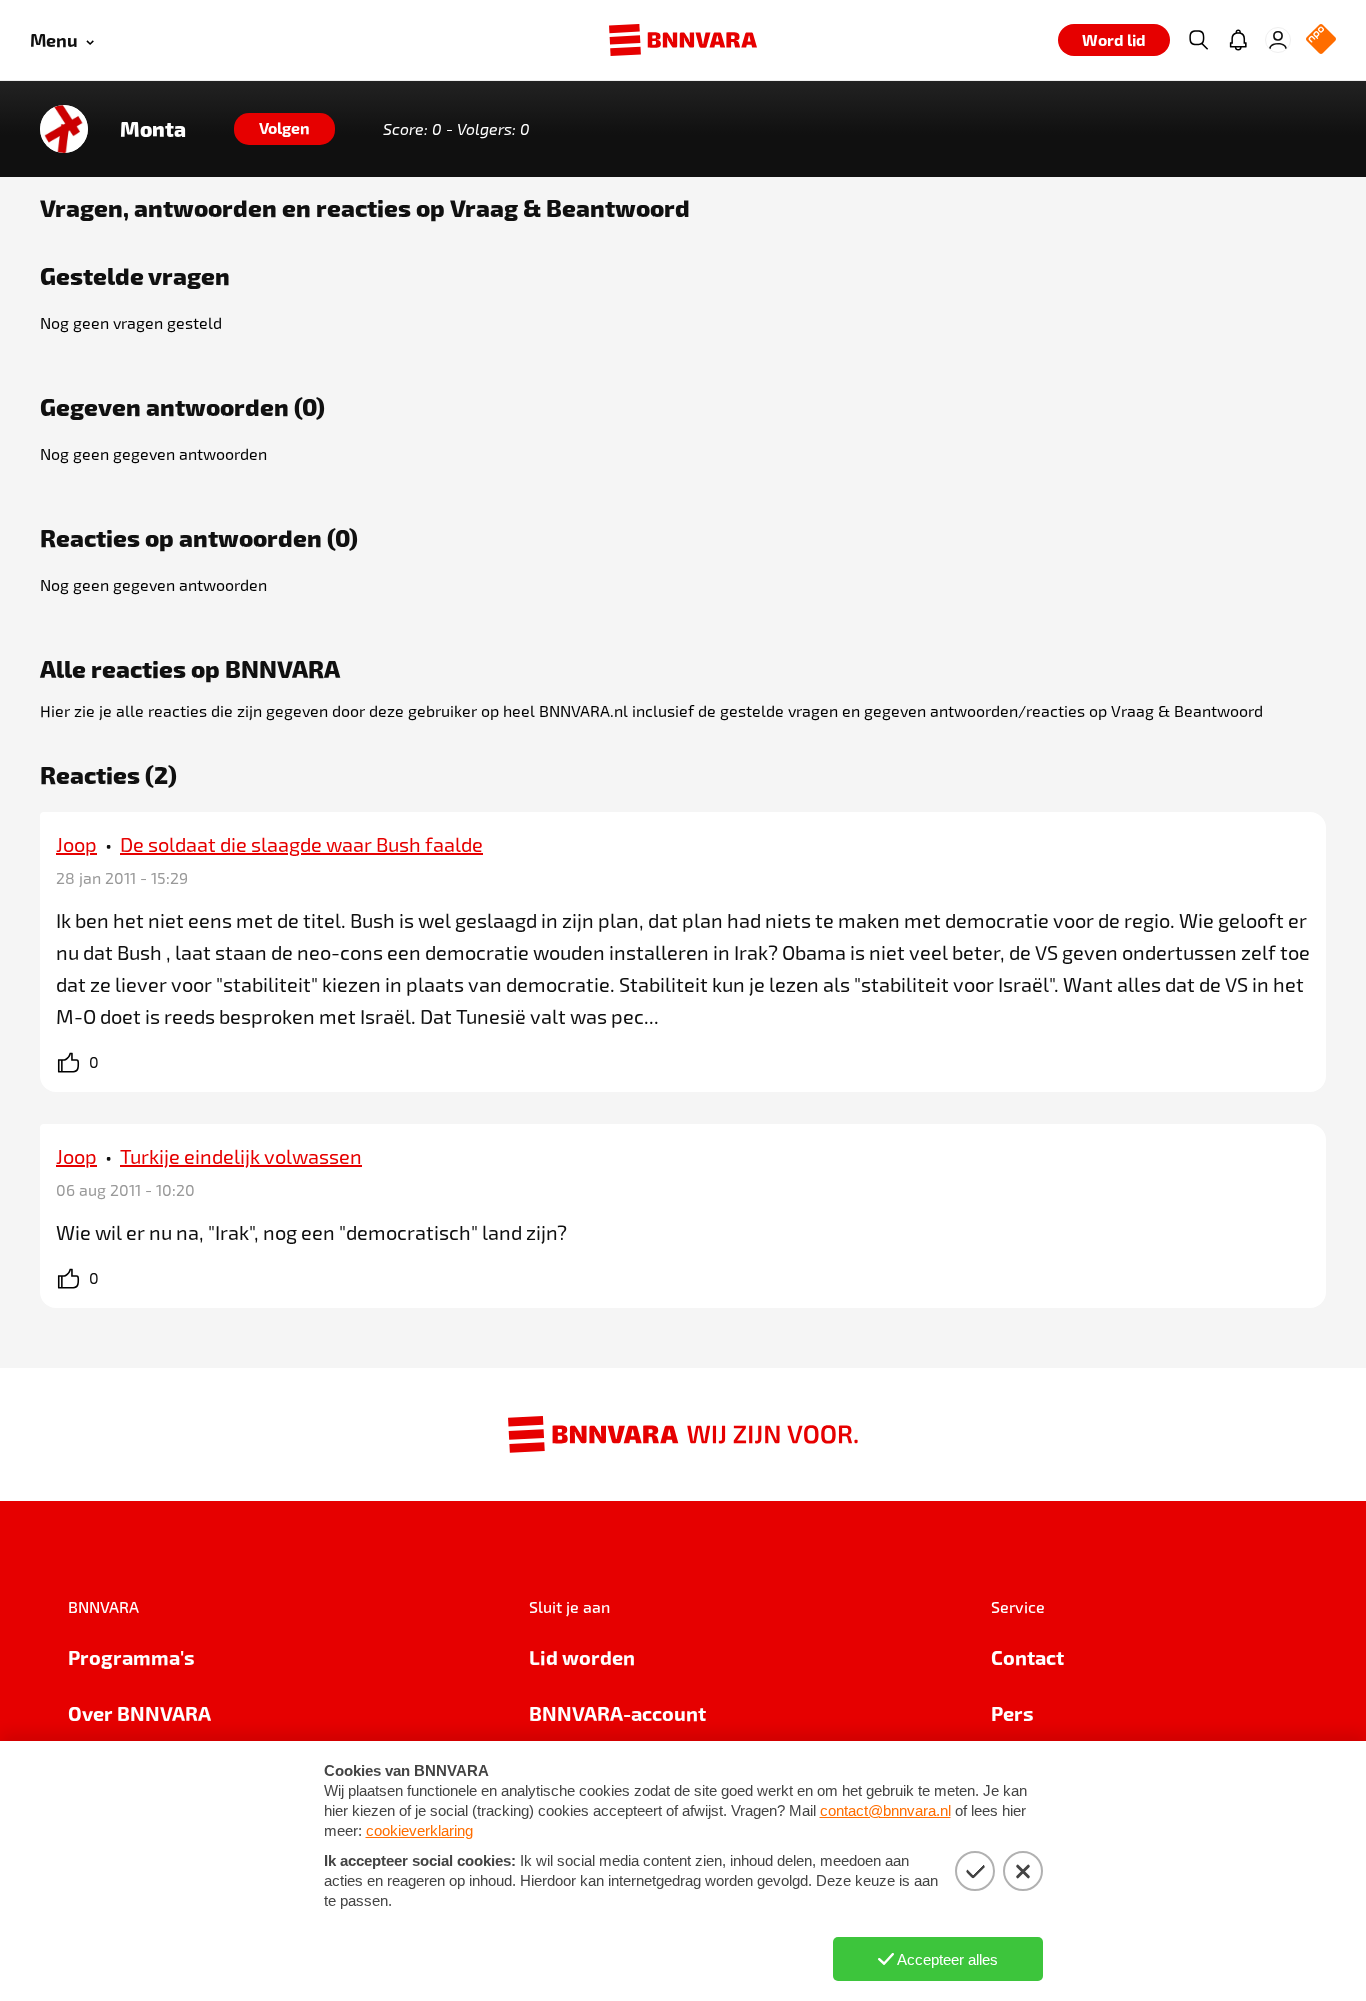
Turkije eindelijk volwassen (241, 1156)
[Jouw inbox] (1238, 40)
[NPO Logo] (1321, 40)
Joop (76, 844)
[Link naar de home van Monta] (64, 129)
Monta (153, 129)
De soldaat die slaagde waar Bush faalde (301, 844)
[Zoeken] (1198, 40)
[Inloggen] (1278, 40)
